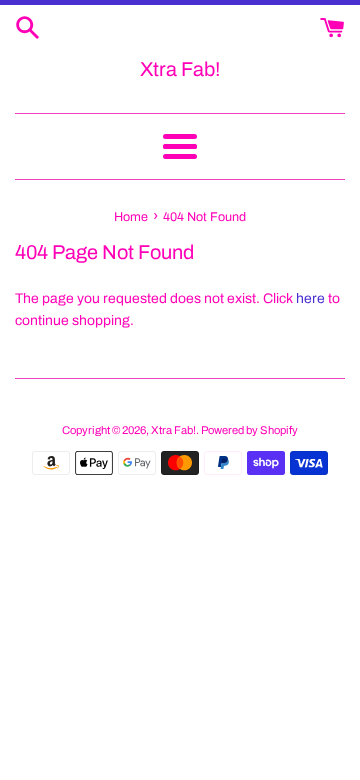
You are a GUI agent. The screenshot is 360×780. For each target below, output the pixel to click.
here (310, 298)
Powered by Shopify (249, 430)
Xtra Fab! (180, 69)
